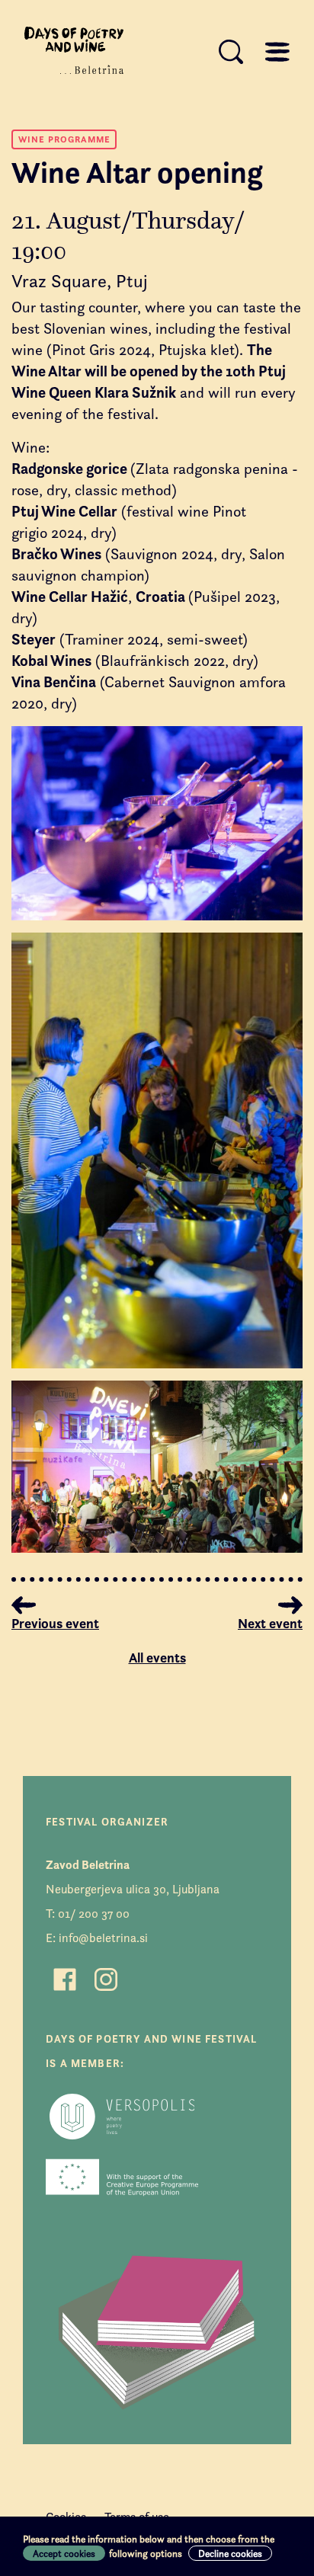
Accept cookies (64, 2553)
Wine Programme (64, 139)
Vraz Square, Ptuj (80, 281)
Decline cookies (230, 2553)
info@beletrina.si (103, 1938)
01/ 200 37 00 (94, 1914)
